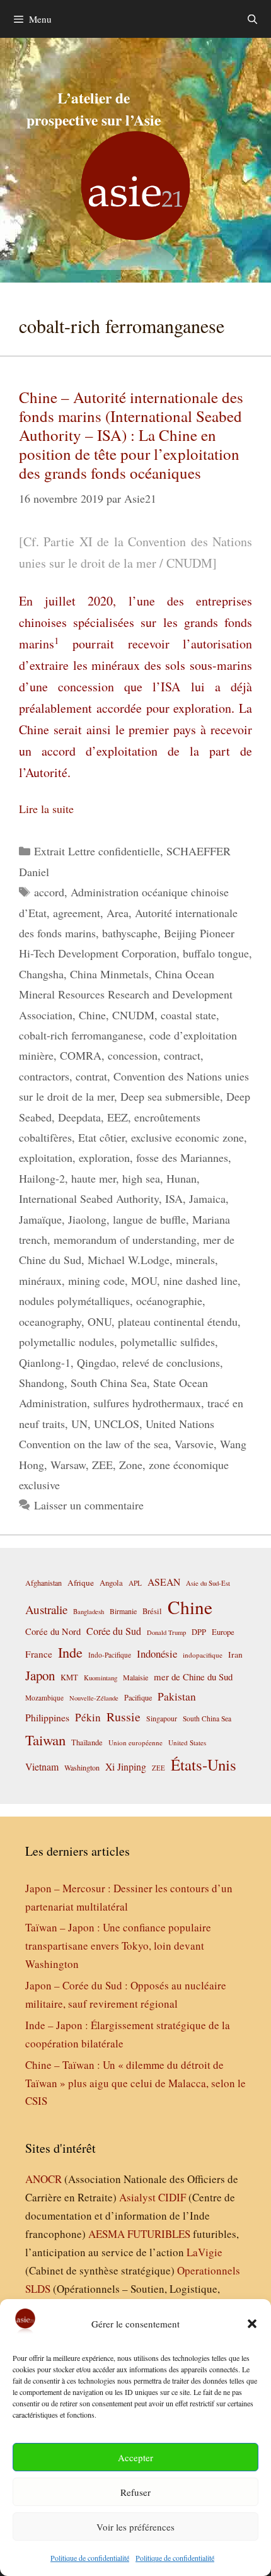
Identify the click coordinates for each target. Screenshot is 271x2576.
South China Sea (109, 1383)
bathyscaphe (130, 933)
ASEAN (164, 1582)
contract (182, 1055)
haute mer (94, 1178)
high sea (141, 1178)
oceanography (50, 1321)
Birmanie (123, 1611)
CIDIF (172, 2197)
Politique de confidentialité (90, 2558)
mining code (96, 1280)
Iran (235, 1654)
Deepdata (79, 1117)
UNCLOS (117, 1424)
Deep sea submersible (170, 1096)
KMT (69, 1677)
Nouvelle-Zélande (94, 1698)
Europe (223, 1632)
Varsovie (194, 1444)
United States (187, 1742)
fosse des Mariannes (182, 1157)
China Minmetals (109, 974)
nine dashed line (200, 1280)
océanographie (169, 1301)
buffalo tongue (216, 953)
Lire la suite (46, 809)
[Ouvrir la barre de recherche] (252, 19)
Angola (111, 1583)
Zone (131, 1465)
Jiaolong (87, 1219)
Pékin (88, 1717)
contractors (44, 1076)
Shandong (42, 1383)
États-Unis (204, 1765)
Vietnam (42, 1766)
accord (49, 892)
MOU (144, 1280)
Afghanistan (43, 1583)
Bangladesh (89, 1612)
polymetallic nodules (66, 1342)
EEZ (118, 1117)
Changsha (41, 974)
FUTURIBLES (159, 2234)
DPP (199, 1632)
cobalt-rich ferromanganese (81, 1035)
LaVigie (205, 2252)
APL (135, 1583)
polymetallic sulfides (168, 1342)
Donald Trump (166, 1632)
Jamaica (207, 1198)
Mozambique (44, 1698)
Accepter (135, 2457)
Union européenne (135, 1742)
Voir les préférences (135, 2527)
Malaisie (135, 1677)
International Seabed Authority (89, 1198)
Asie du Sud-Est (208, 1583)
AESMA (107, 2234)
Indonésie (157, 1654)
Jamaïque (40, 1219)
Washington (82, 1767)
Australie (46, 1609)
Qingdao (96, 1362)
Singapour (162, 1718)
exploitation (46, 1157)
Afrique (81, 1583)
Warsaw (68, 1465)
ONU (100, 1321)
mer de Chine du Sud (193, 1677)
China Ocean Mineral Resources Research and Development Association (126, 994)
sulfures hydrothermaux (147, 1403)
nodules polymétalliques (74, 1301)
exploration (104, 1157)
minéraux (40, 1280)
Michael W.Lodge (129, 1260)
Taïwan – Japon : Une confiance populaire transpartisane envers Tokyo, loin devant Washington (118, 1946)
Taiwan (45, 1740)
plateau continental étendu (178, 1321)
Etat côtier (101, 1137)
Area (118, 913)
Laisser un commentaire (89, 1505)
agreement (77, 913)
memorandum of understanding (125, 1239)
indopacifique (203, 1655)
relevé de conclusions (171, 1362)
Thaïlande (87, 1742)
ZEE (102, 1465)
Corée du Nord (53, 1631)
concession (133, 1055)
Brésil (152, 1611)
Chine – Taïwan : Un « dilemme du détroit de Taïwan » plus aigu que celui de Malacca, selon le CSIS (135, 2083)
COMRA (81, 1055)
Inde (70, 1652)
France (39, 1654)
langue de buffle (149, 1219)
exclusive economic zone (187, 1137)
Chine (92, 1015)
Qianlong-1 (45, 1362)
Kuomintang (101, 1677)
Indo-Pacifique (110, 1655)
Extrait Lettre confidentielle (97, 851)
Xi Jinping (126, 1766)
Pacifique (138, 1697)
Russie (124, 1717)
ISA (174, 1198)
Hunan (182, 1178)
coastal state (188, 1015)
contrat (91, 1076)
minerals (195, 1260)
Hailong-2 (42, 1178)
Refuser (135, 2492)
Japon (40, 1675)
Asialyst (137, 2197)
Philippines (47, 1717)
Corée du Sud (114, 1631)
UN (79, 1424)
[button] (252, 2324)
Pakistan (177, 1696)
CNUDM (133, 1015)
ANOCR (43, 2179)
